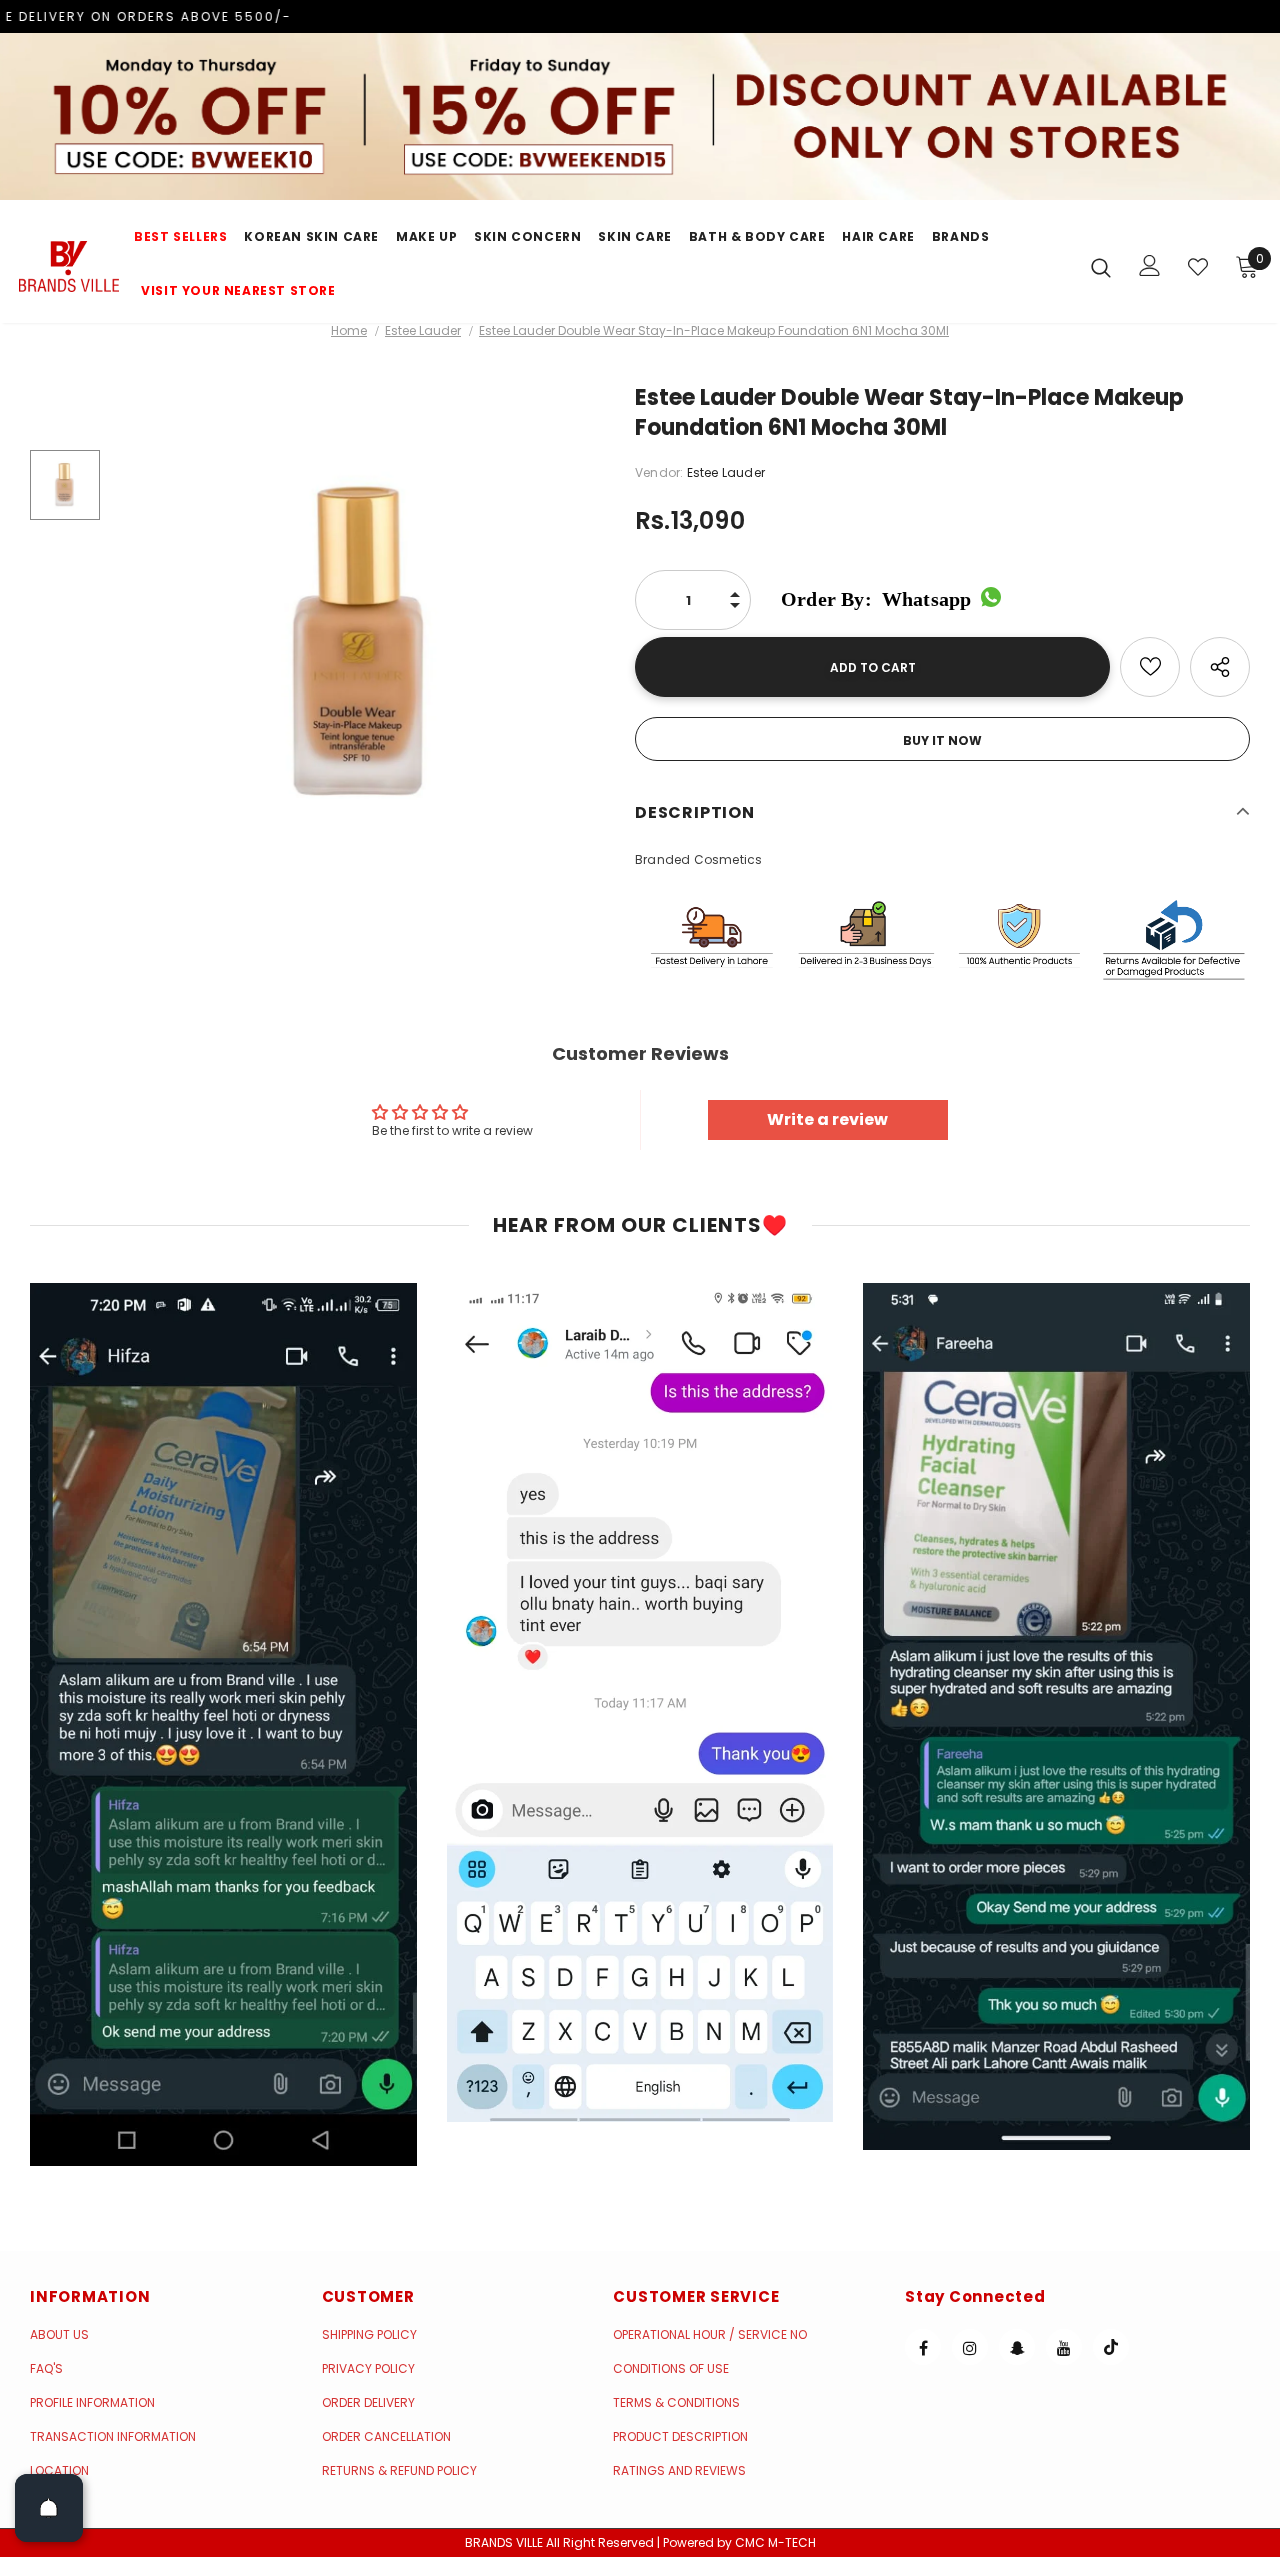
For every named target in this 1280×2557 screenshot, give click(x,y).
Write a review (827, 1119)
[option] (362, 644)
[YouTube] (1064, 2347)
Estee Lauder (423, 330)
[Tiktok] (1111, 2347)
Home (349, 330)
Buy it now (942, 740)
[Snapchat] (1017, 2347)
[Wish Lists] (1150, 667)
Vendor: (659, 472)
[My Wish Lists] (1198, 267)
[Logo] (69, 266)
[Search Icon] (1101, 267)
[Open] (49, 2508)
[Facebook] (923, 2347)
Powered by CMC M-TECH (739, 2542)
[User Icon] (1150, 265)
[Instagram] (970, 2347)
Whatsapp (876, 599)
